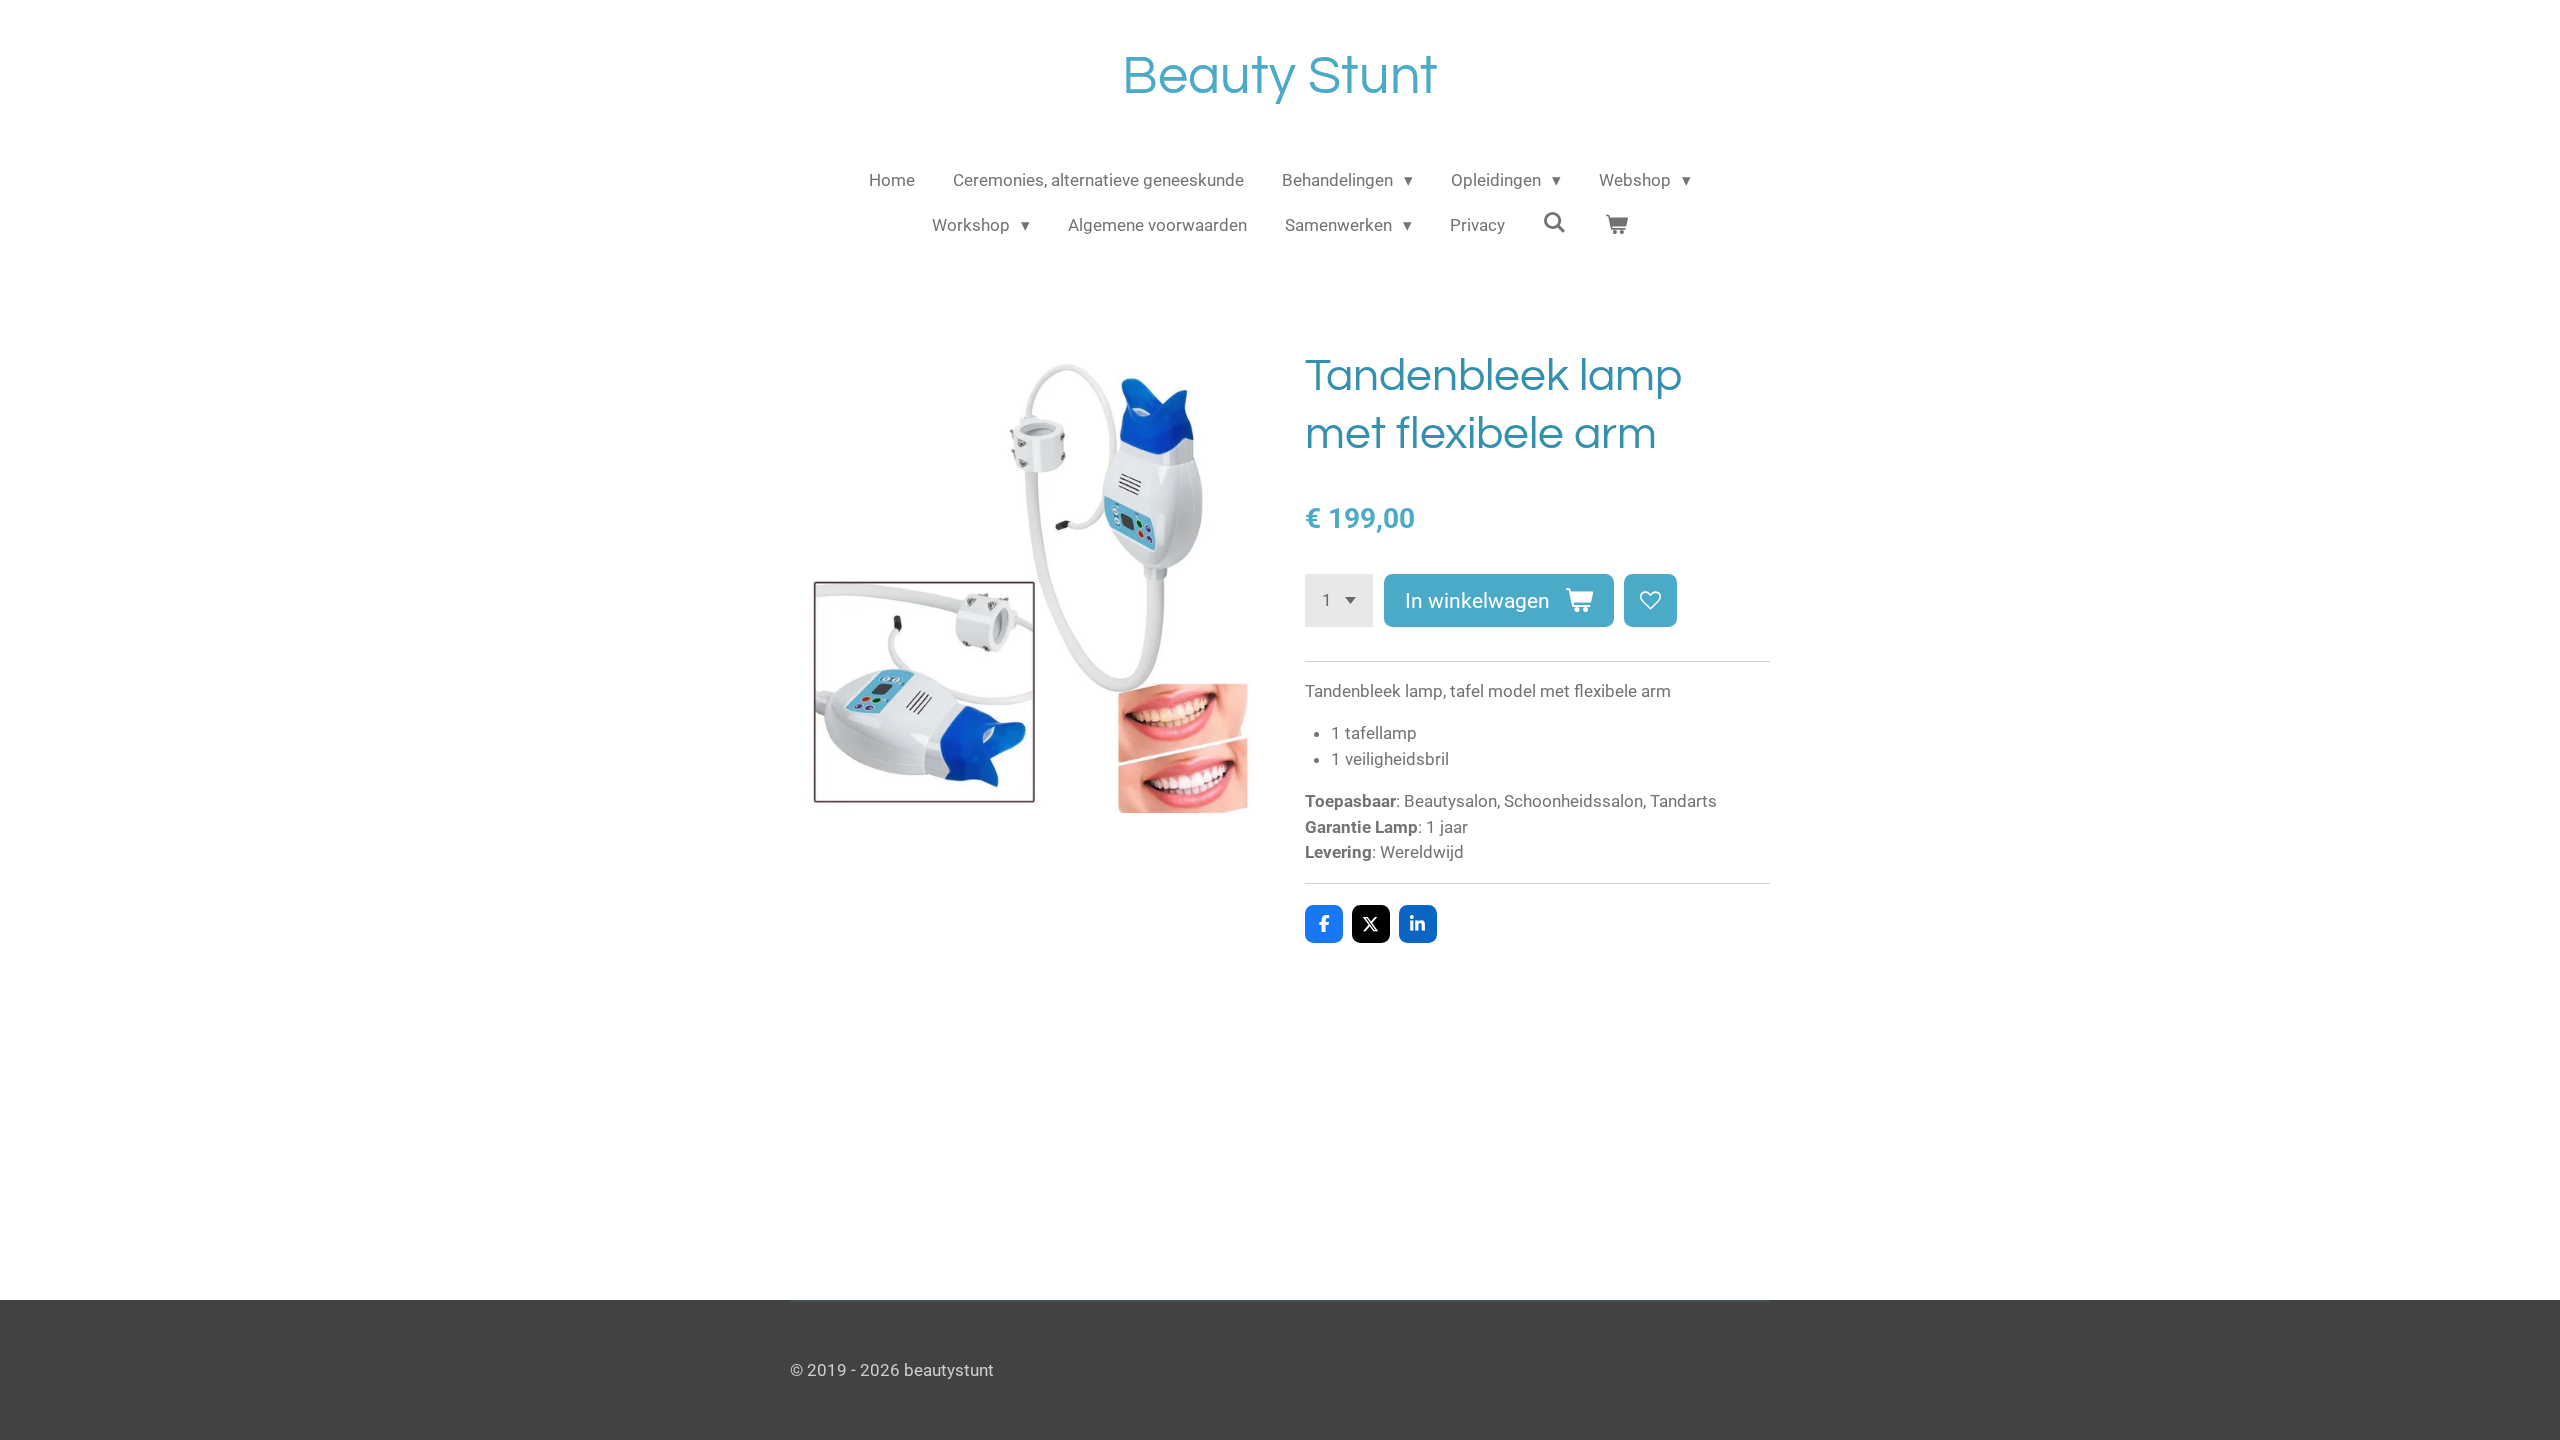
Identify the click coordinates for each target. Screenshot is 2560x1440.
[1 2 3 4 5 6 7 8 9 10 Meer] (1339, 600)
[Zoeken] (1555, 223)
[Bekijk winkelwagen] (1616, 226)
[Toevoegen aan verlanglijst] (1650, 600)
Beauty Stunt (1280, 76)
